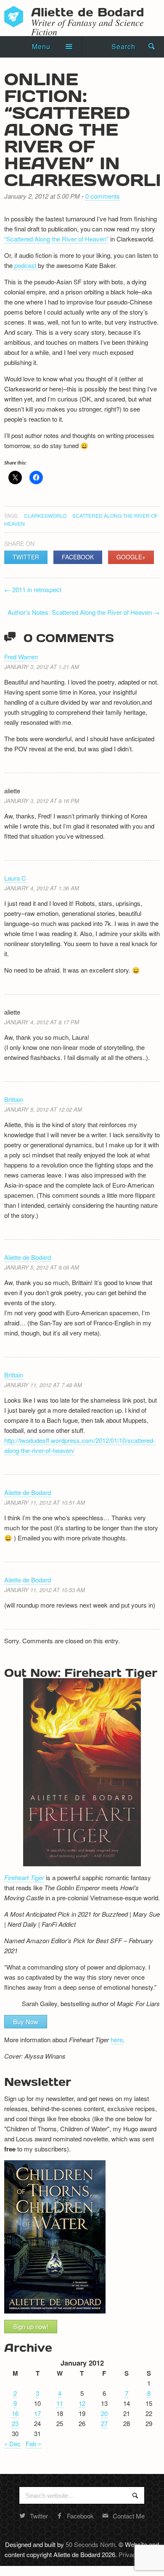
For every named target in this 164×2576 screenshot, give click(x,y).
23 (15, 2423)
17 (37, 2413)
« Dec (12, 2444)
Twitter (26, 557)
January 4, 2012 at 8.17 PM (42, 1022)
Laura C (15, 878)
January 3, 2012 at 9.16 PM (42, 801)
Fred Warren (21, 657)
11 (60, 2403)
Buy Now (26, 2021)
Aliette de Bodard (28, 1257)
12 (82, 2403)
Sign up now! (31, 2326)
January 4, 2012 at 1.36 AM (42, 888)
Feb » (33, 2444)
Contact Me (129, 2516)
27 (104, 2423)
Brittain (14, 1099)
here (117, 2040)
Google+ (131, 557)
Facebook (78, 557)
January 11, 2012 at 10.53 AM (45, 1590)
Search (123, 46)
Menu (41, 46)
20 (104, 2413)
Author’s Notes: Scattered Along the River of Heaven (84, 612)
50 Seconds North (90, 2544)
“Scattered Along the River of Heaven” (56, 239)
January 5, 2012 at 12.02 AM (43, 1109)
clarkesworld (45, 515)
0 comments (103, 196)
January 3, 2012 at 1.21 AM (42, 667)
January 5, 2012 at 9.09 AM (42, 1267)
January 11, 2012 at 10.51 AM (45, 1502)
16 (15, 2413)
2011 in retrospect (33, 589)
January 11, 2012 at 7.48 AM (43, 1385)
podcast (26, 265)
